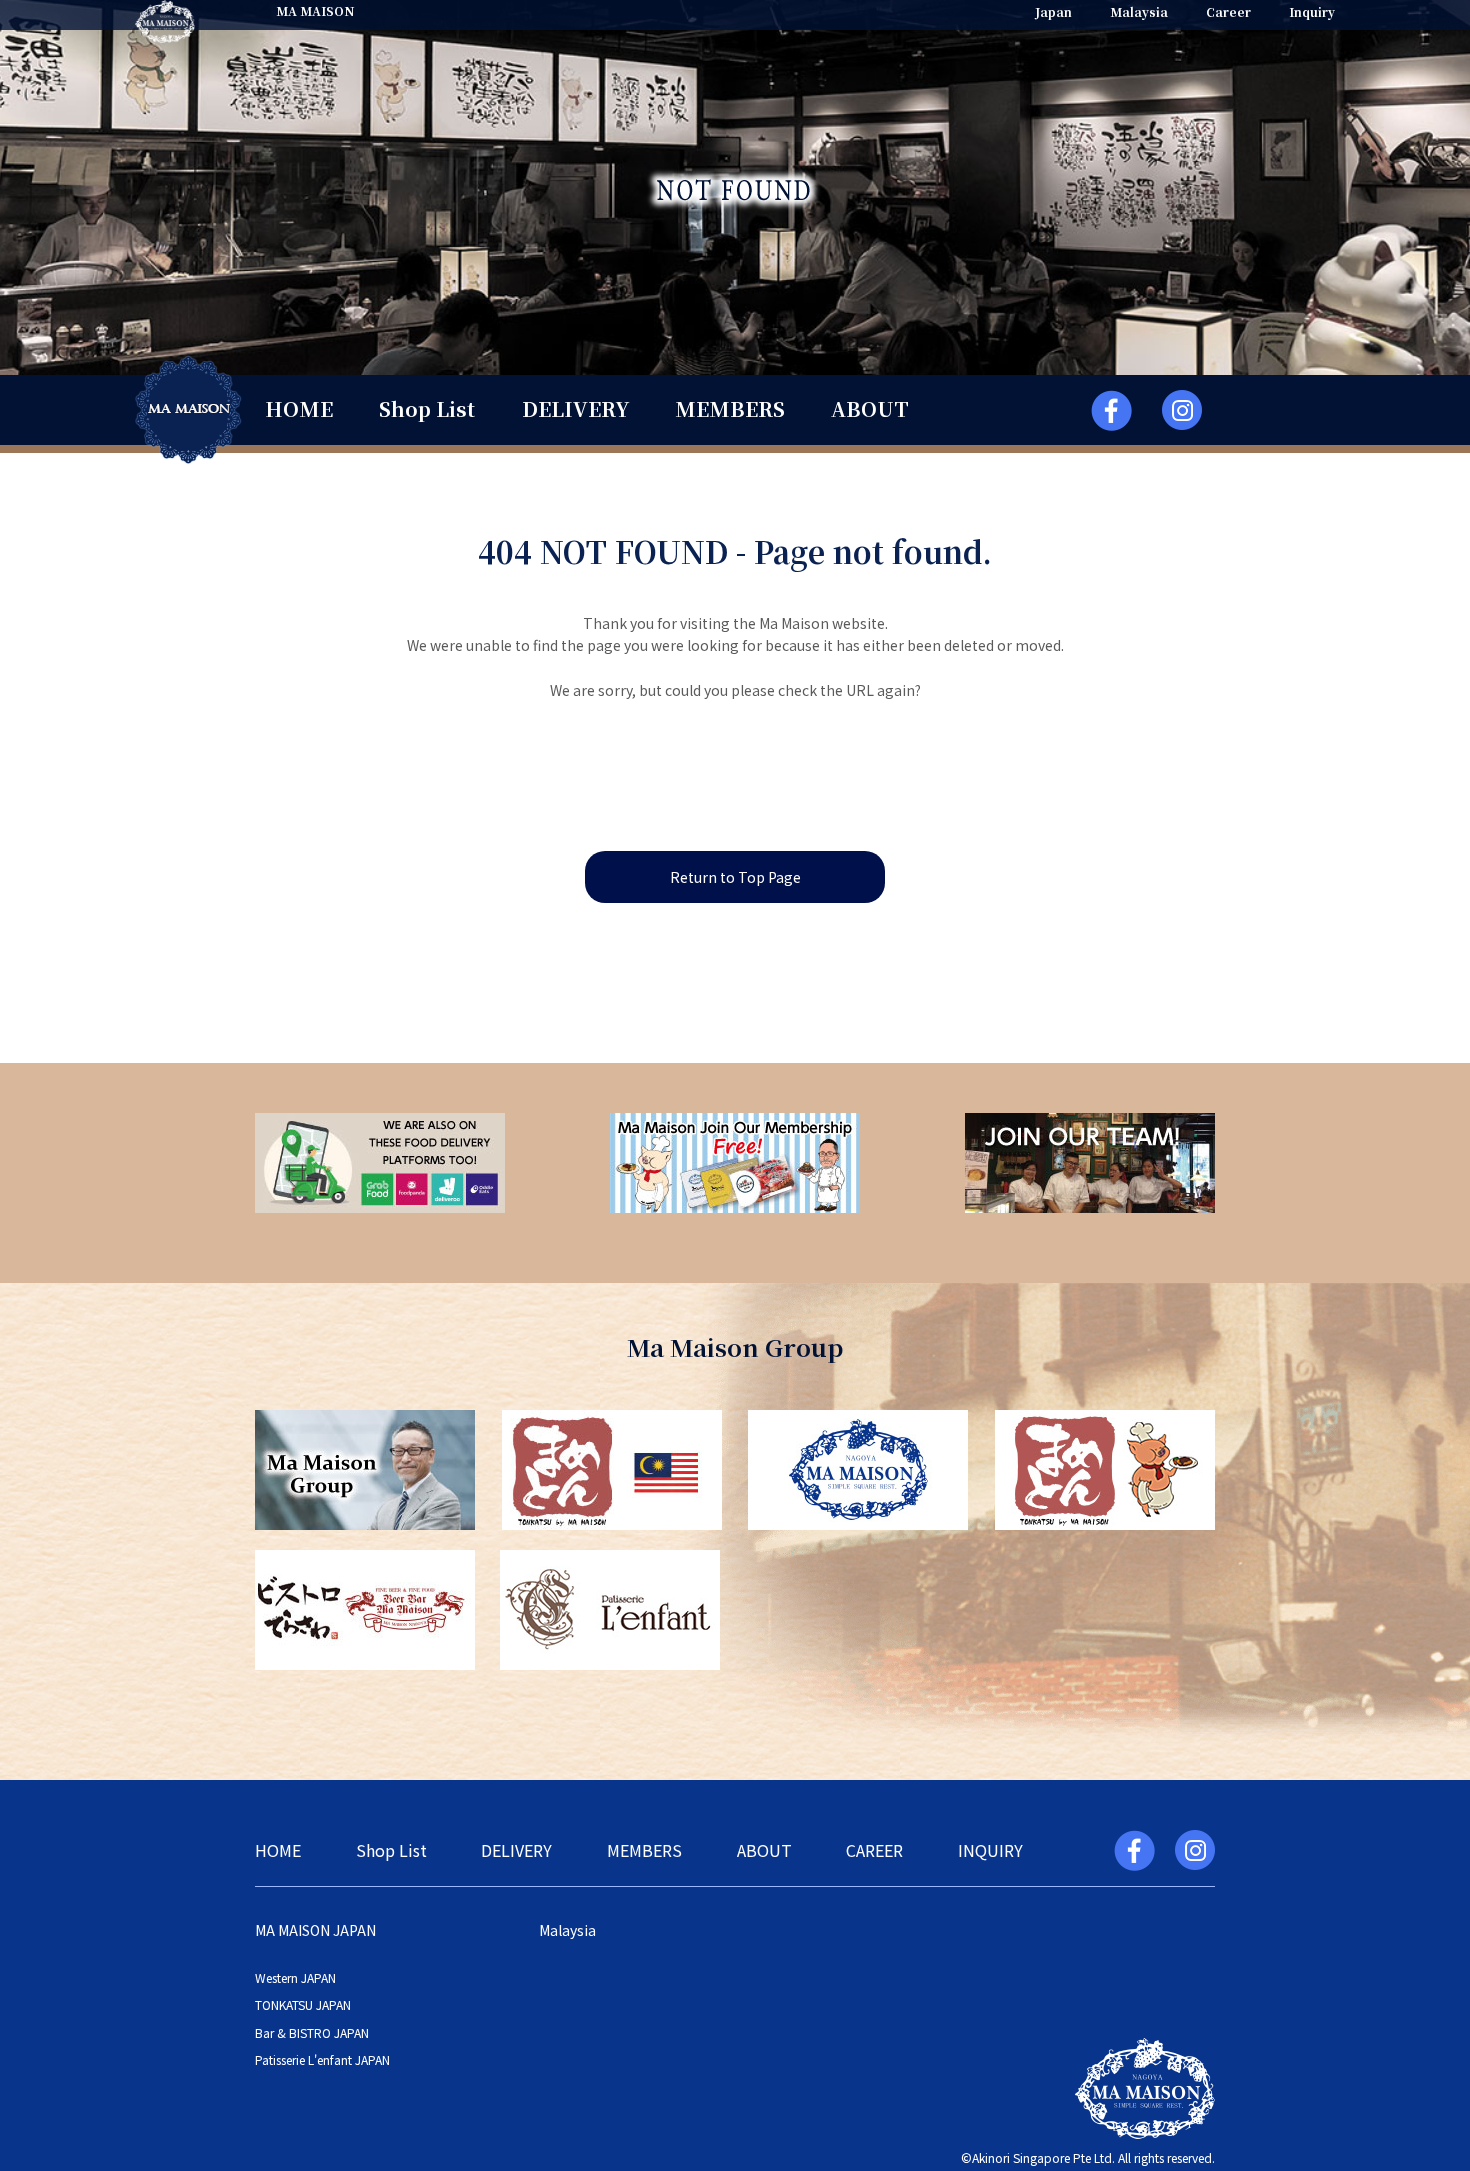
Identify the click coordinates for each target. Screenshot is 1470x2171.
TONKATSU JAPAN (303, 2004)
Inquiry (1312, 11)
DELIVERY (575, 408)
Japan (1053, 11)
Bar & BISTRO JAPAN (312, 2032)
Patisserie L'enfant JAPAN (322, 2059)
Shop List (427, 408)
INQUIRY (990, 1850)
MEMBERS (730, 408)
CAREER (874, 1850)
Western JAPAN (295, 1977)
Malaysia (1139, 11)
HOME (299, 408)
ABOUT (870, 408)
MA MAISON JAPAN (315, 1930)
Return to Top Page (735, 877)
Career (1228, 11)
